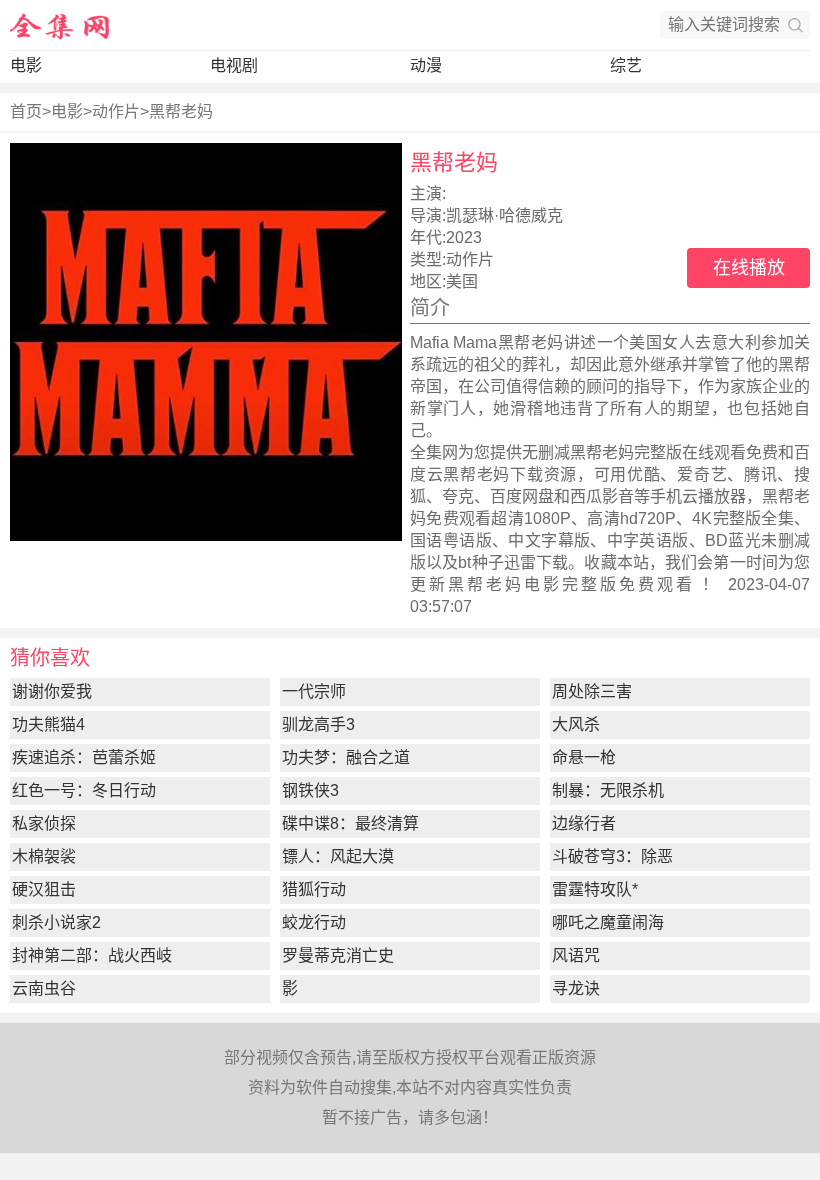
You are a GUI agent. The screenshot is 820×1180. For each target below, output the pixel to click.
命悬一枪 (584, 757)
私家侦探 (44, 823)
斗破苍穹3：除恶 (612, 856)
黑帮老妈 (181, 111)
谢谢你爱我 (52, 691)
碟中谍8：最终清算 (350, 823)
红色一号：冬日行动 (84, 790)
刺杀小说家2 (56, 922)
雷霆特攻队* (595, 889)
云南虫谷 (44, 988)
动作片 (116, 111)
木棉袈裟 (44, 856)
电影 (26, 65)
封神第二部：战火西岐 (92, 955)
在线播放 (749, 268)
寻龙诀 (576, 988)
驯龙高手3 (318, 724)
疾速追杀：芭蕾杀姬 (84, 757)
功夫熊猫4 (48, 724)
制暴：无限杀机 (608, 790)
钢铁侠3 (310, 790)
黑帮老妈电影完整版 (533, 584)
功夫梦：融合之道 (346, 757)
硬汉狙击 (44, 889)
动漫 (426, 65)
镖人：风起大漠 (338, 856)
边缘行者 (584, 823)
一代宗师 (314, 691)
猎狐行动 (314, 889)
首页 (26, 111)
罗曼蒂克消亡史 (338, 955)
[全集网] (60, 25)
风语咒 (576, 955)
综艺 (626, 65)
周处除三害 (592, 691)
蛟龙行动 (314, 922)
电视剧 (234, 65)
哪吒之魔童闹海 (608, 922)
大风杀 (576, 724)
